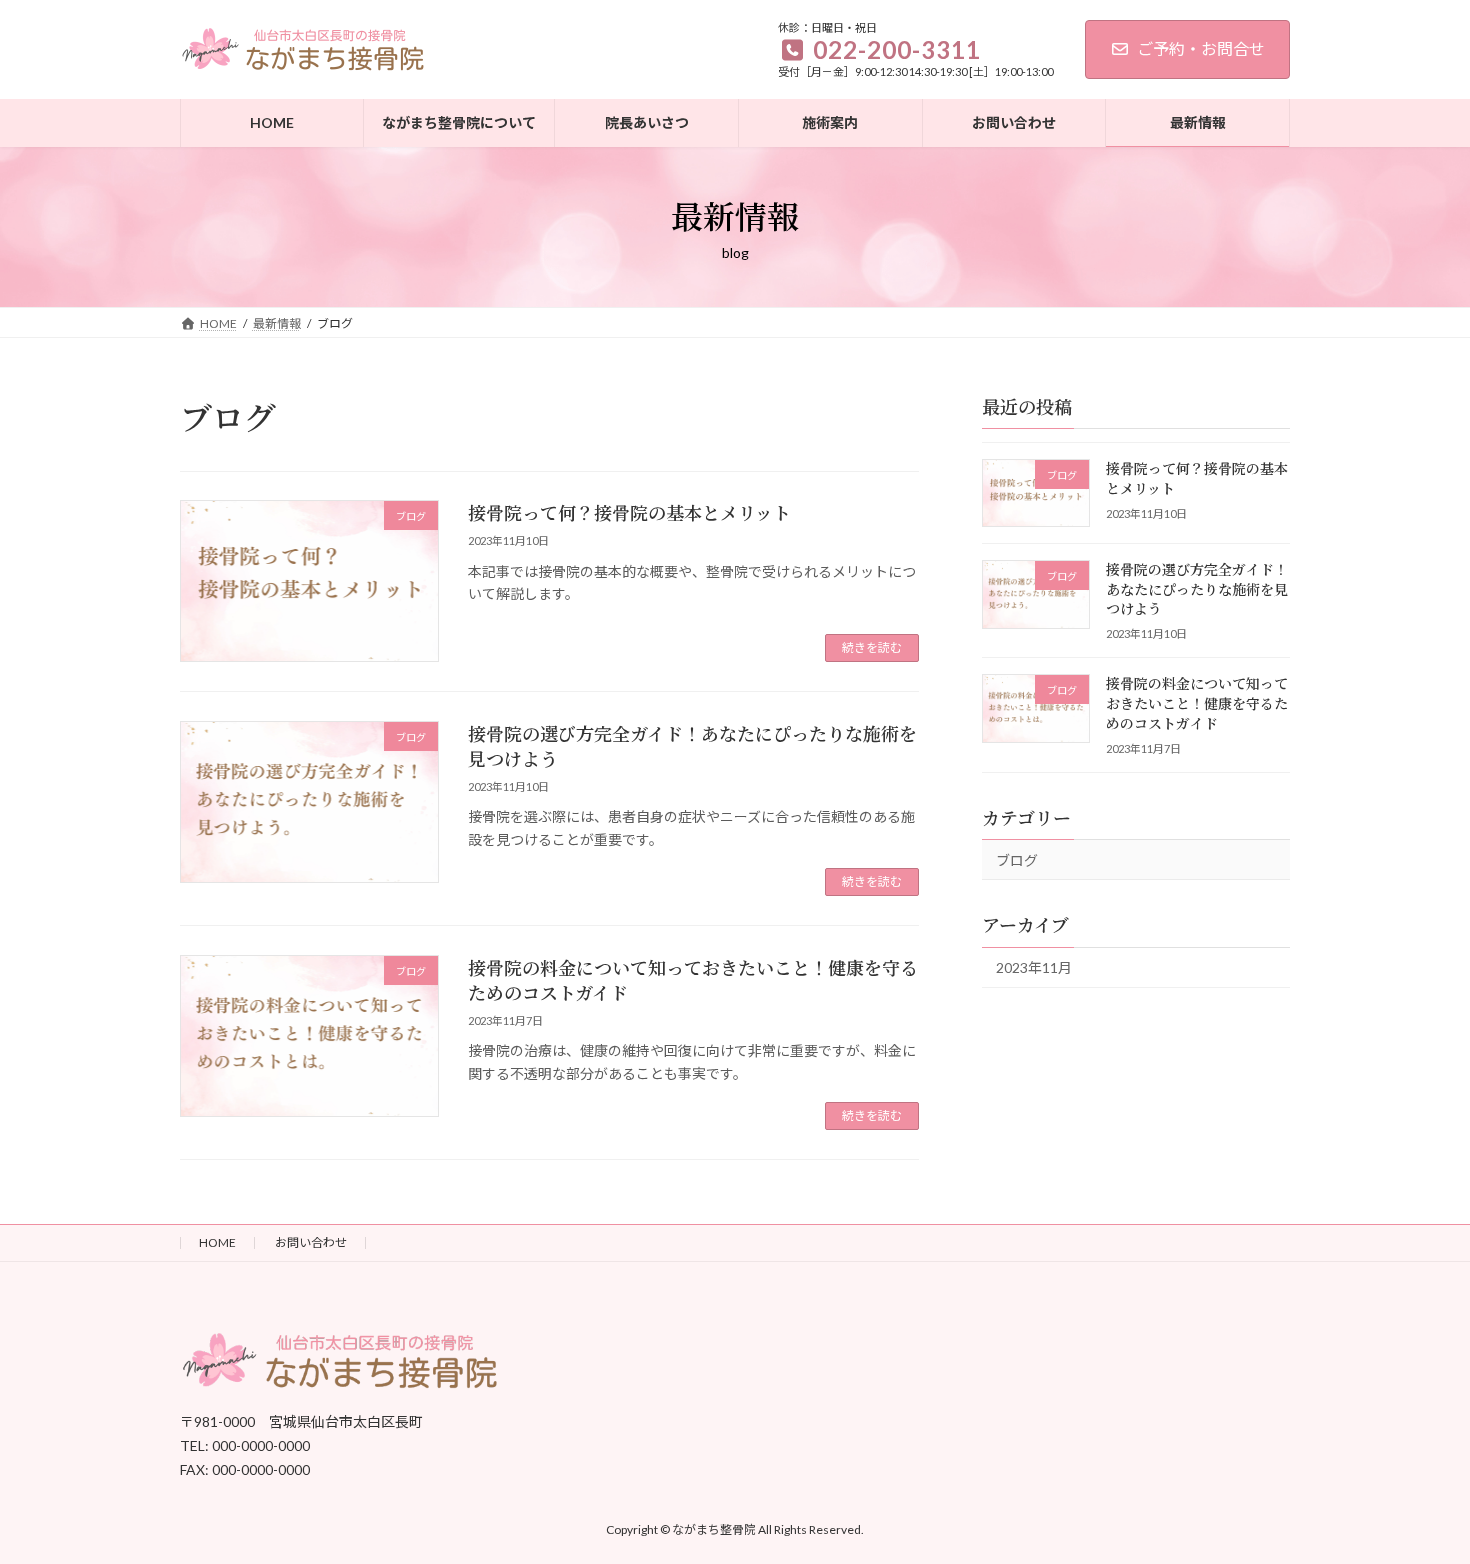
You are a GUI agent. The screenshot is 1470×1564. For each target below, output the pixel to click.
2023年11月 (1034, 967)
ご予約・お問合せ (1201, 48)
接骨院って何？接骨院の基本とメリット (629, 512)
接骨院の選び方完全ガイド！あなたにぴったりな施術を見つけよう (692, 745)
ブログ (1017, 859)
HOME (217, 1242)
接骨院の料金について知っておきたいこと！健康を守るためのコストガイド (693, 979)
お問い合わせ (311, 1242)
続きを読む (872, 647)
